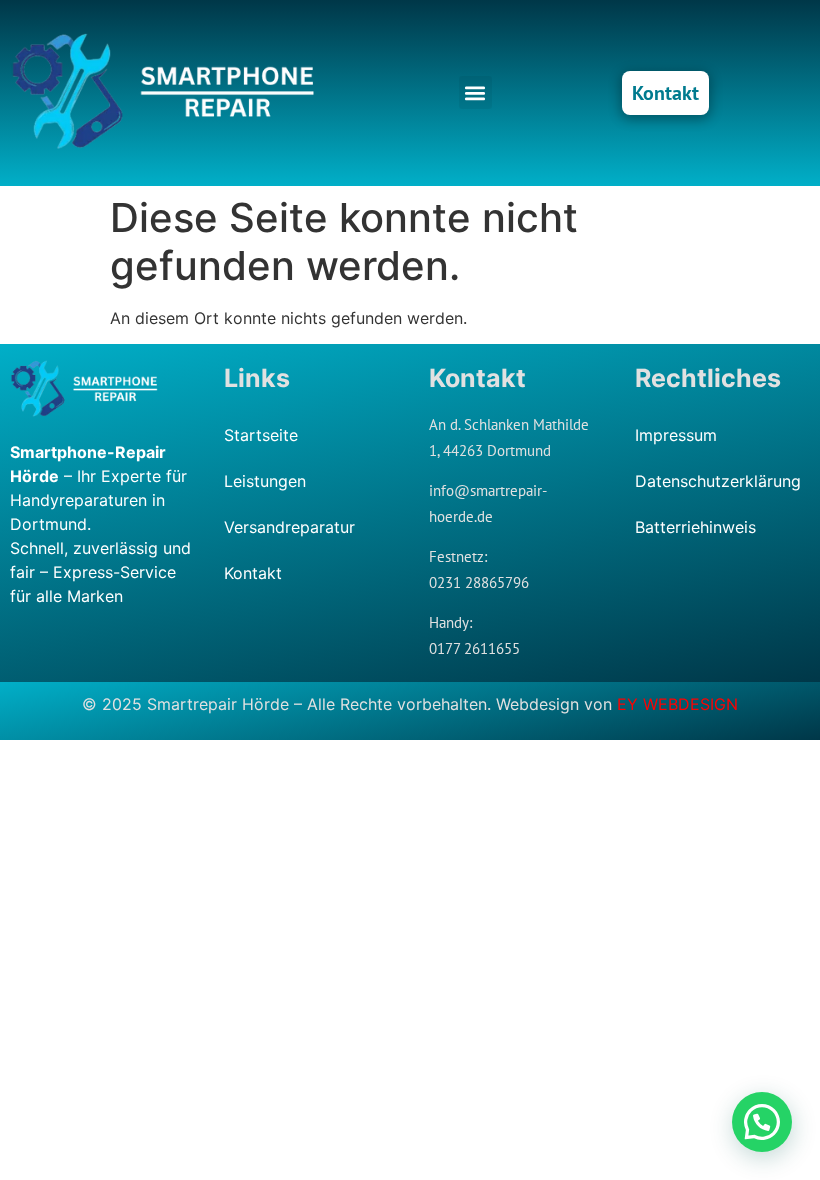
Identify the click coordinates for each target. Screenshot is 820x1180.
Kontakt (253, 573)
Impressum (676, 435)
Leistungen (265, 481)
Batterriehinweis (695, 527)
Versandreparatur (289, 527)
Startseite (261, 435)
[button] (475, 92)
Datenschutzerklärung (717, 481)
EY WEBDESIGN (677, 704)
